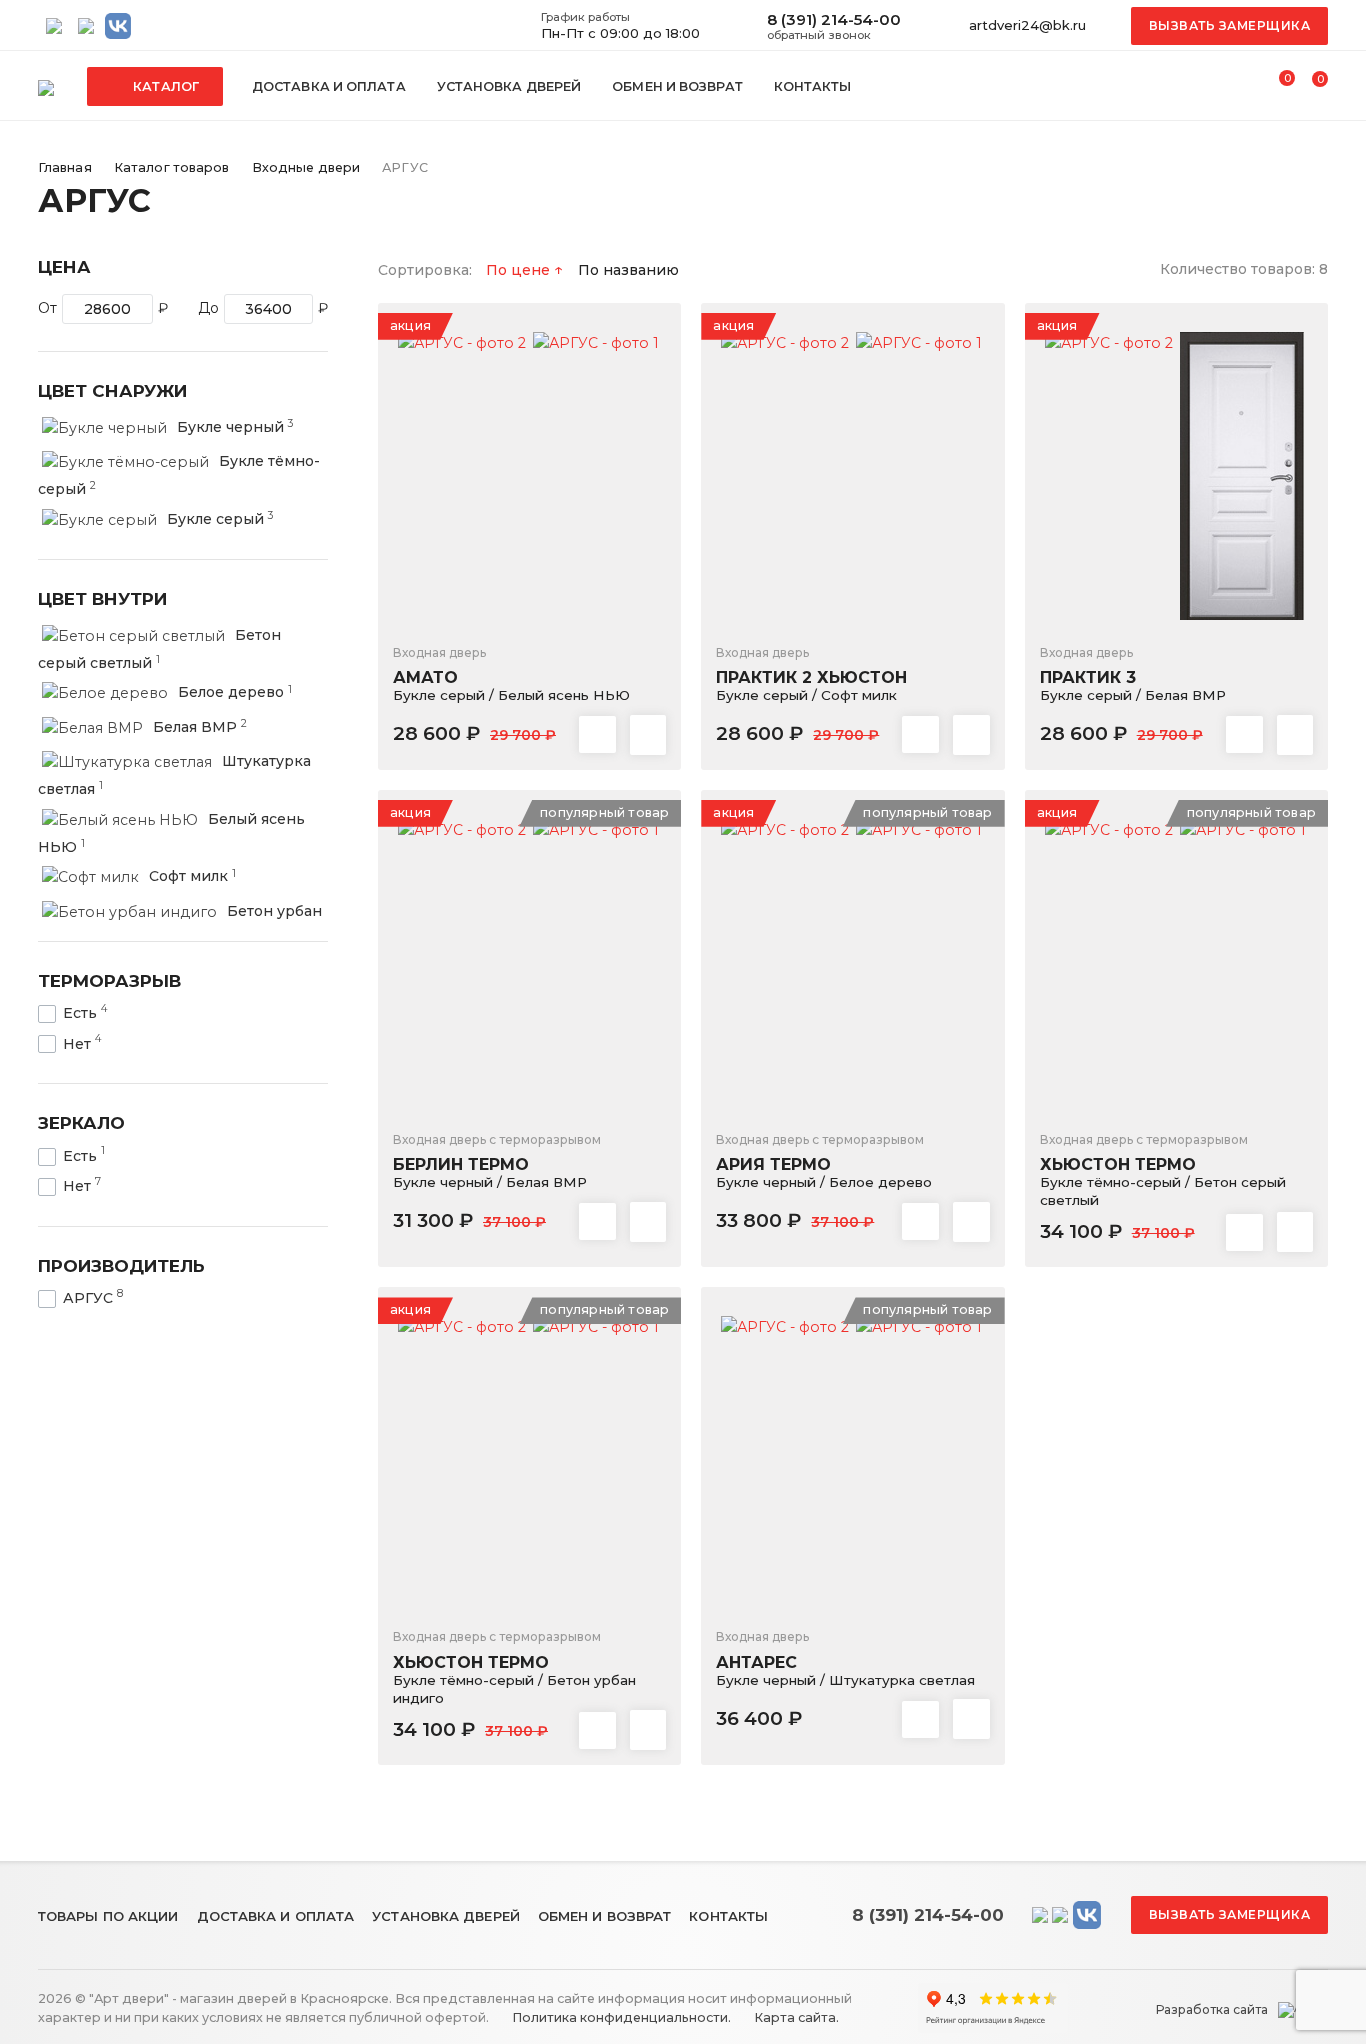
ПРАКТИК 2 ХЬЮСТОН (811, 674)
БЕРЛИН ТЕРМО (497, 1161)
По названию (628, 270)
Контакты (813, 86)
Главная (65, 167)
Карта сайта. (795, 2017)
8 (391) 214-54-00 (834, 19)
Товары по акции (108, 1916)
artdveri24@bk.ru (1027, 25)
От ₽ (103, 308)
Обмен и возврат (677, 86)
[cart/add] (648, 735)
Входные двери (306, 167)
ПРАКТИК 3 (1133, 674)
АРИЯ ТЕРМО (824, 1161)
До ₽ (263, 308)
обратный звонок (819, 35)
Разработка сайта (1212, 2010)
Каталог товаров (172, 167)
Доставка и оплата (329, 86)
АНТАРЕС (845, 1658)
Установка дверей (509, 86)
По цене (520, 270)
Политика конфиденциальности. (620, 2017)
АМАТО (511, 674)
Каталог (164, 86)
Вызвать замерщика (1230, 25)
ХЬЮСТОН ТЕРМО (1163, 1170)
